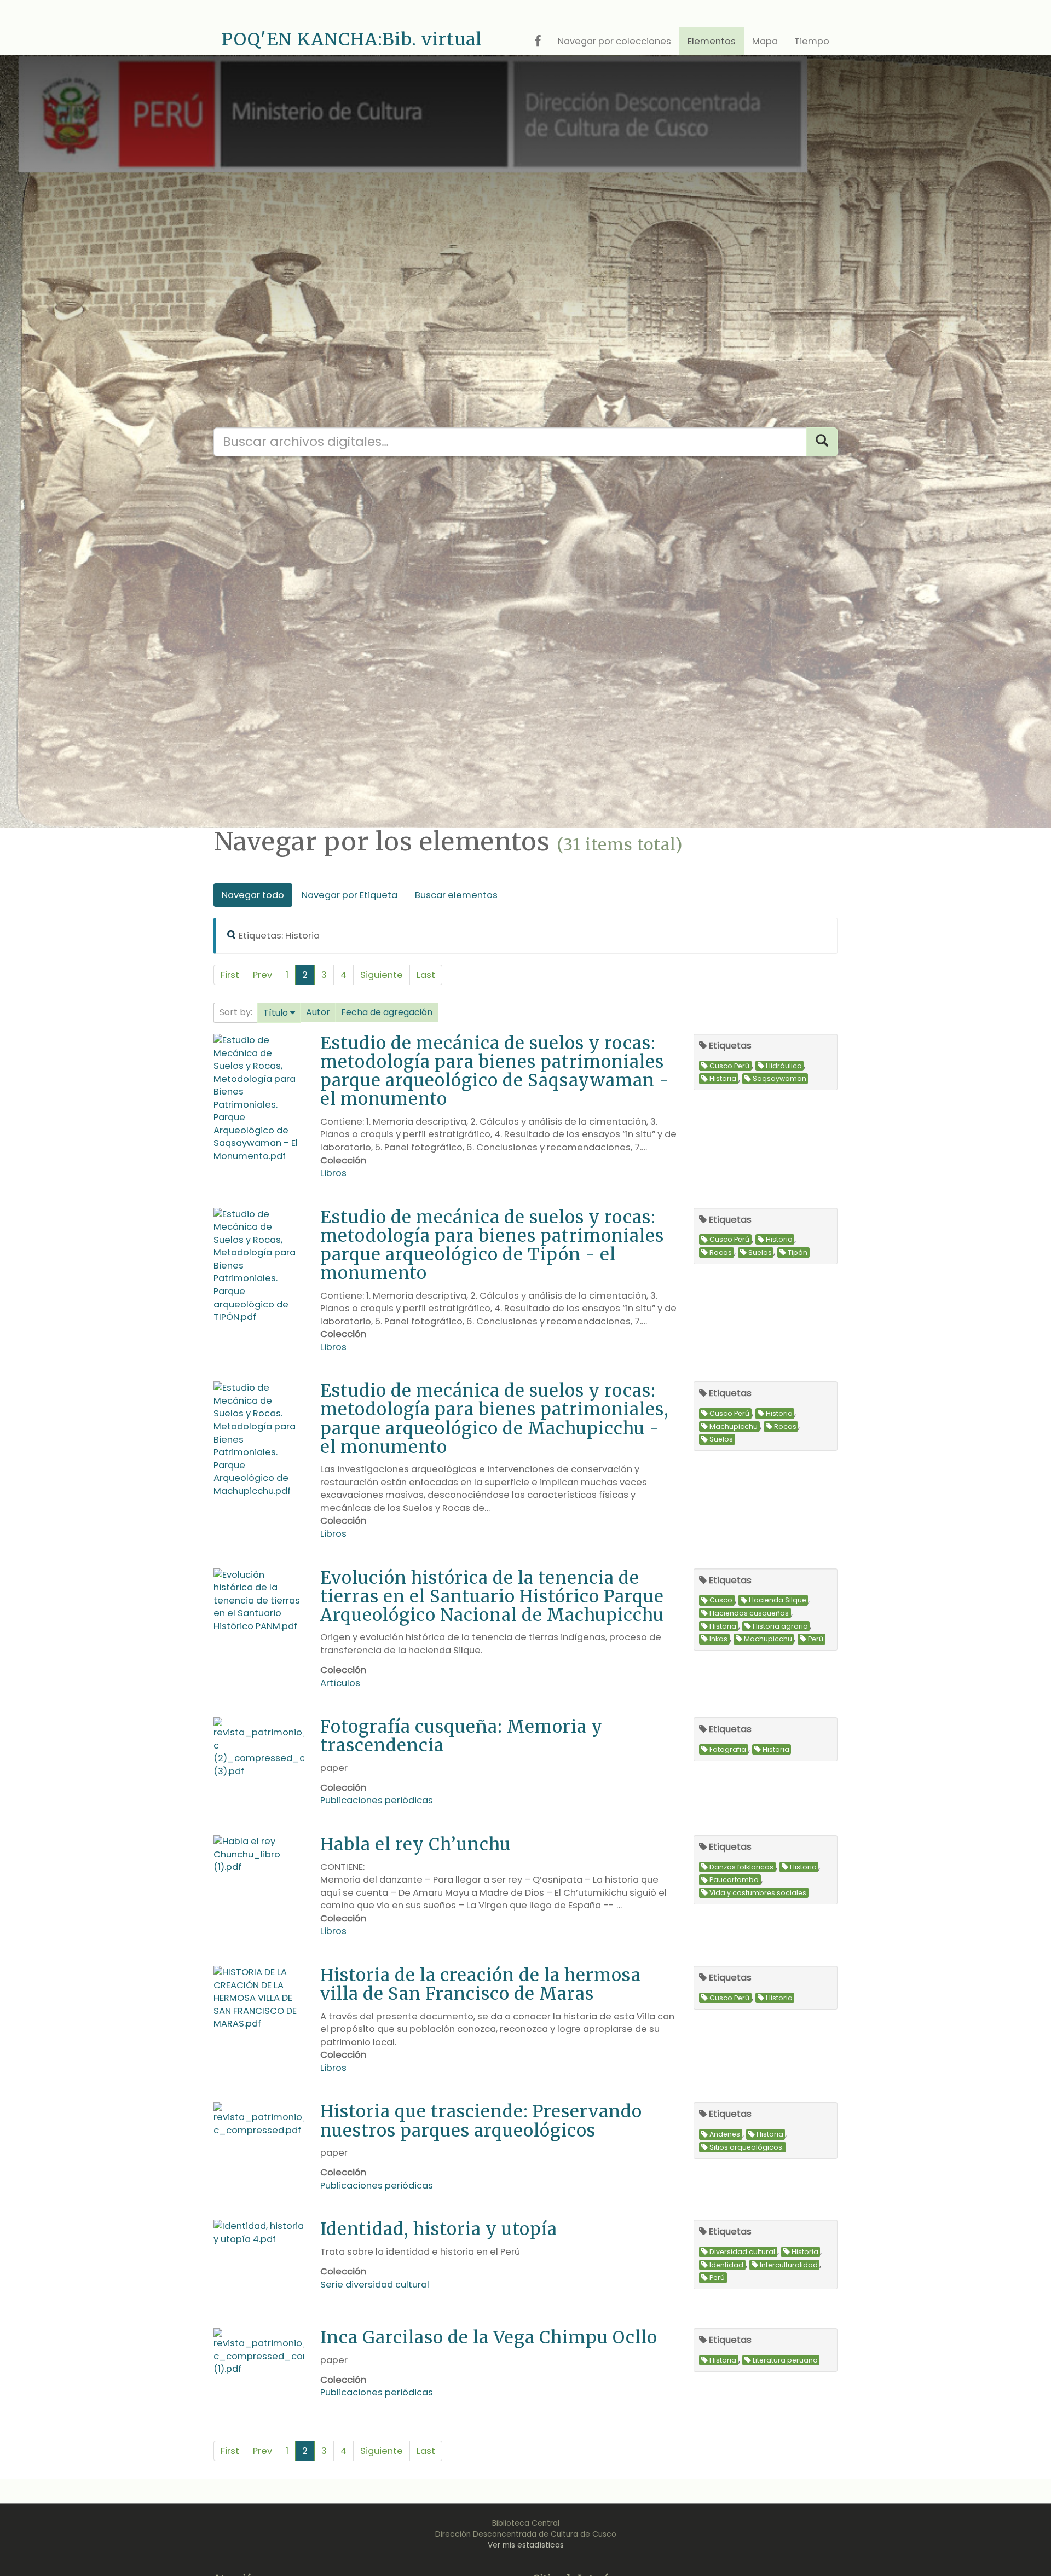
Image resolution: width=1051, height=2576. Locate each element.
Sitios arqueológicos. (747, 2147)
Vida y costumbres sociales (758, 1893)
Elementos (712, 41)
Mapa (765, 41)
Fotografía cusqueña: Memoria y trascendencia (461, 1736)
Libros (333, 1173)
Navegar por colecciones (614, 41)
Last (426, 975)
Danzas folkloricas (741, 1867)
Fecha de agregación (387, 1012)
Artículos (340, 1683)
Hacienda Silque (778, 1600)
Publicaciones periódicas (377, 1800)
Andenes (725, 2135)
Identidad (726, 2265)
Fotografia (728, 1749)
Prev (262, 975)
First (230, 975)
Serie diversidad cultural (375, 2285)
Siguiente (382, 975)
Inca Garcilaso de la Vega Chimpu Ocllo (489, 2337)
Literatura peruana (785, 2360)
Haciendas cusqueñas (749, 1613)
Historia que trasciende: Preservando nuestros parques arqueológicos (481, 2120)
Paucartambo (734, 1880)
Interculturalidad (789, 2265)
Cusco (721, 1600)
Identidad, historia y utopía (439, 2229)
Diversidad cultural (742, 2252)
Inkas (718, 1639)
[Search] (822, 442)
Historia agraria (780, 1626)
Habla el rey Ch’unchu (415, 1844)
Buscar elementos (456, 895)
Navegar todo (253, 895)
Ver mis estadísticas (526, 2545)
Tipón (798, 1252)
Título (276, 1013)
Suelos (760, 1252)
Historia (723, 1079)
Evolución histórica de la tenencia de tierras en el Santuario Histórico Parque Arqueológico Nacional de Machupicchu (492, 1596)
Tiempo (812, 41)
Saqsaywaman (779, 1079)
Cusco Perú (729, 1066)
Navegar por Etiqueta (350, 895)
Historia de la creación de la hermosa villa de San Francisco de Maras (481, 1984)
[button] (279, 1013)
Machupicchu (734, 1426)
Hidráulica (784, 1066)
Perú (816, 1639)
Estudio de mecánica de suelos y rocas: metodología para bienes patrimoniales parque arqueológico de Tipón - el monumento (492, 1245)
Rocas (721, 1252)
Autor (318, 1012)
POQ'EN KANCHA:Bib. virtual (352, 39)
